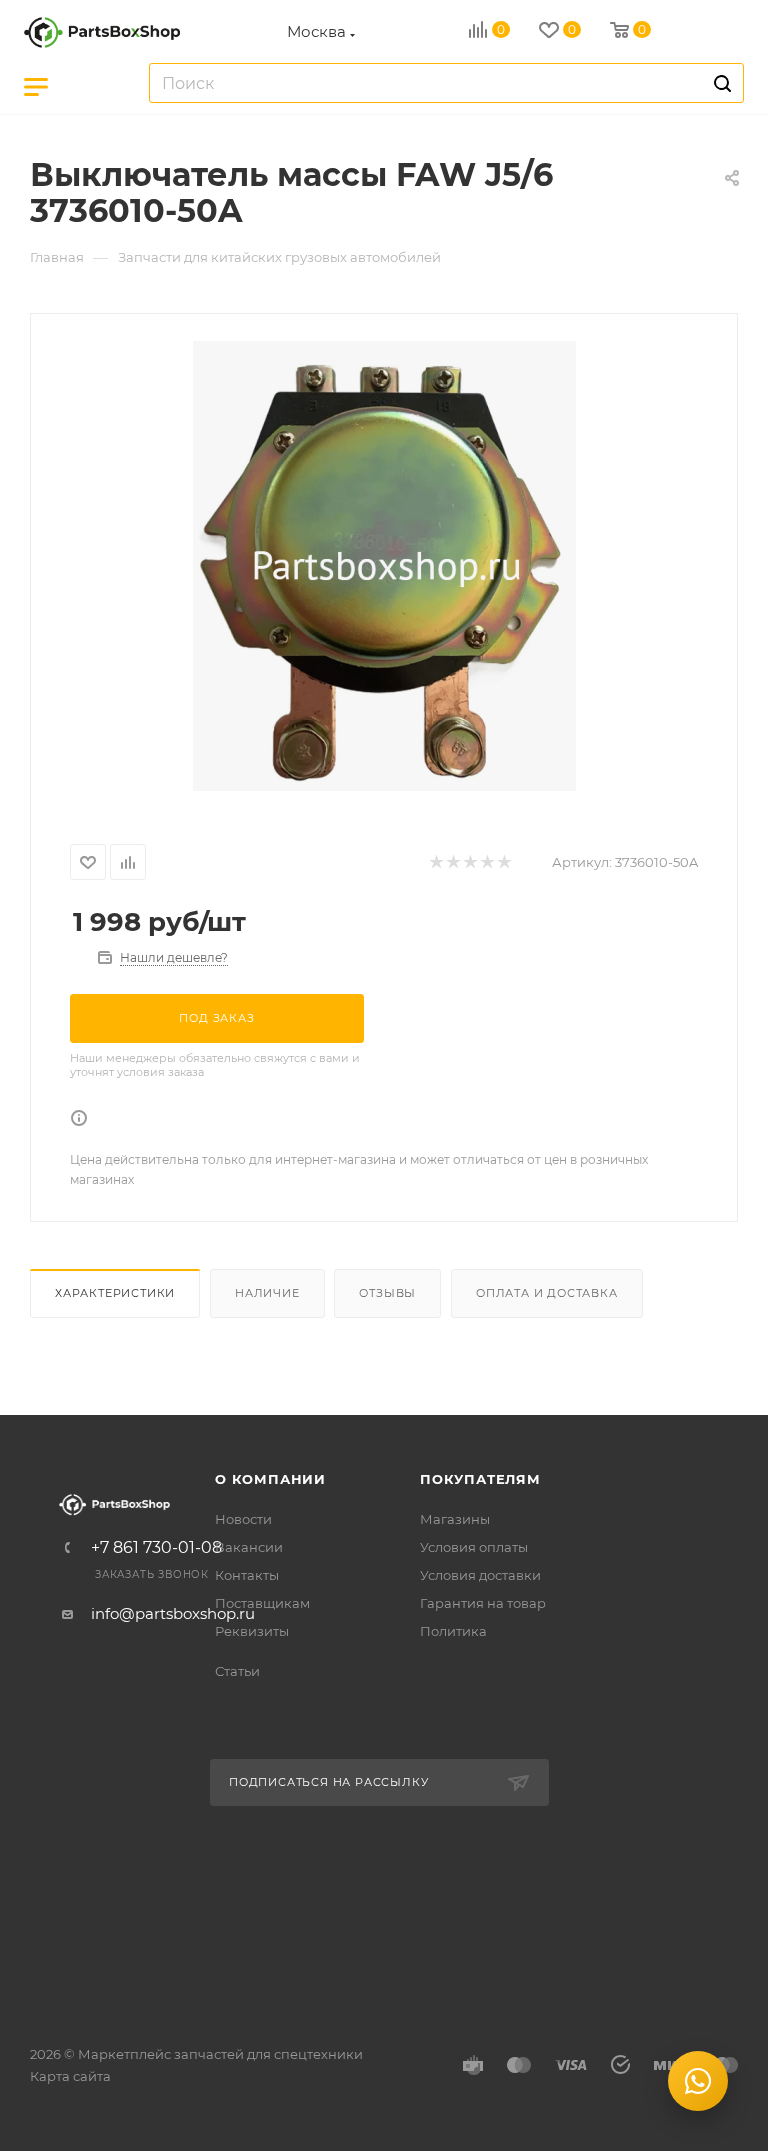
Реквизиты (252, 1631)
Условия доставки (480, 1575)
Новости (243, 1519)
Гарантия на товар (483, 1603)
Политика (453, 1631)
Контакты (247, 1575)
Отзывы (387, 1293)
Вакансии (249, 1547)
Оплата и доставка (547, 1293)
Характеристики (115, 1293)
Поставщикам (262, 1603)
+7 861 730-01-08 (156, 1548)
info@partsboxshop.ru (173, 1613)
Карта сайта (70, 2076)
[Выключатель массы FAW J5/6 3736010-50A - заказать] (384, 566)
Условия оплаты (474, 1547)
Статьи (237, 1671)
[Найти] (719, 83)
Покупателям (480, 1479)
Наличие (267, 1293)
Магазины (455, 1519)
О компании (270, 1479)
